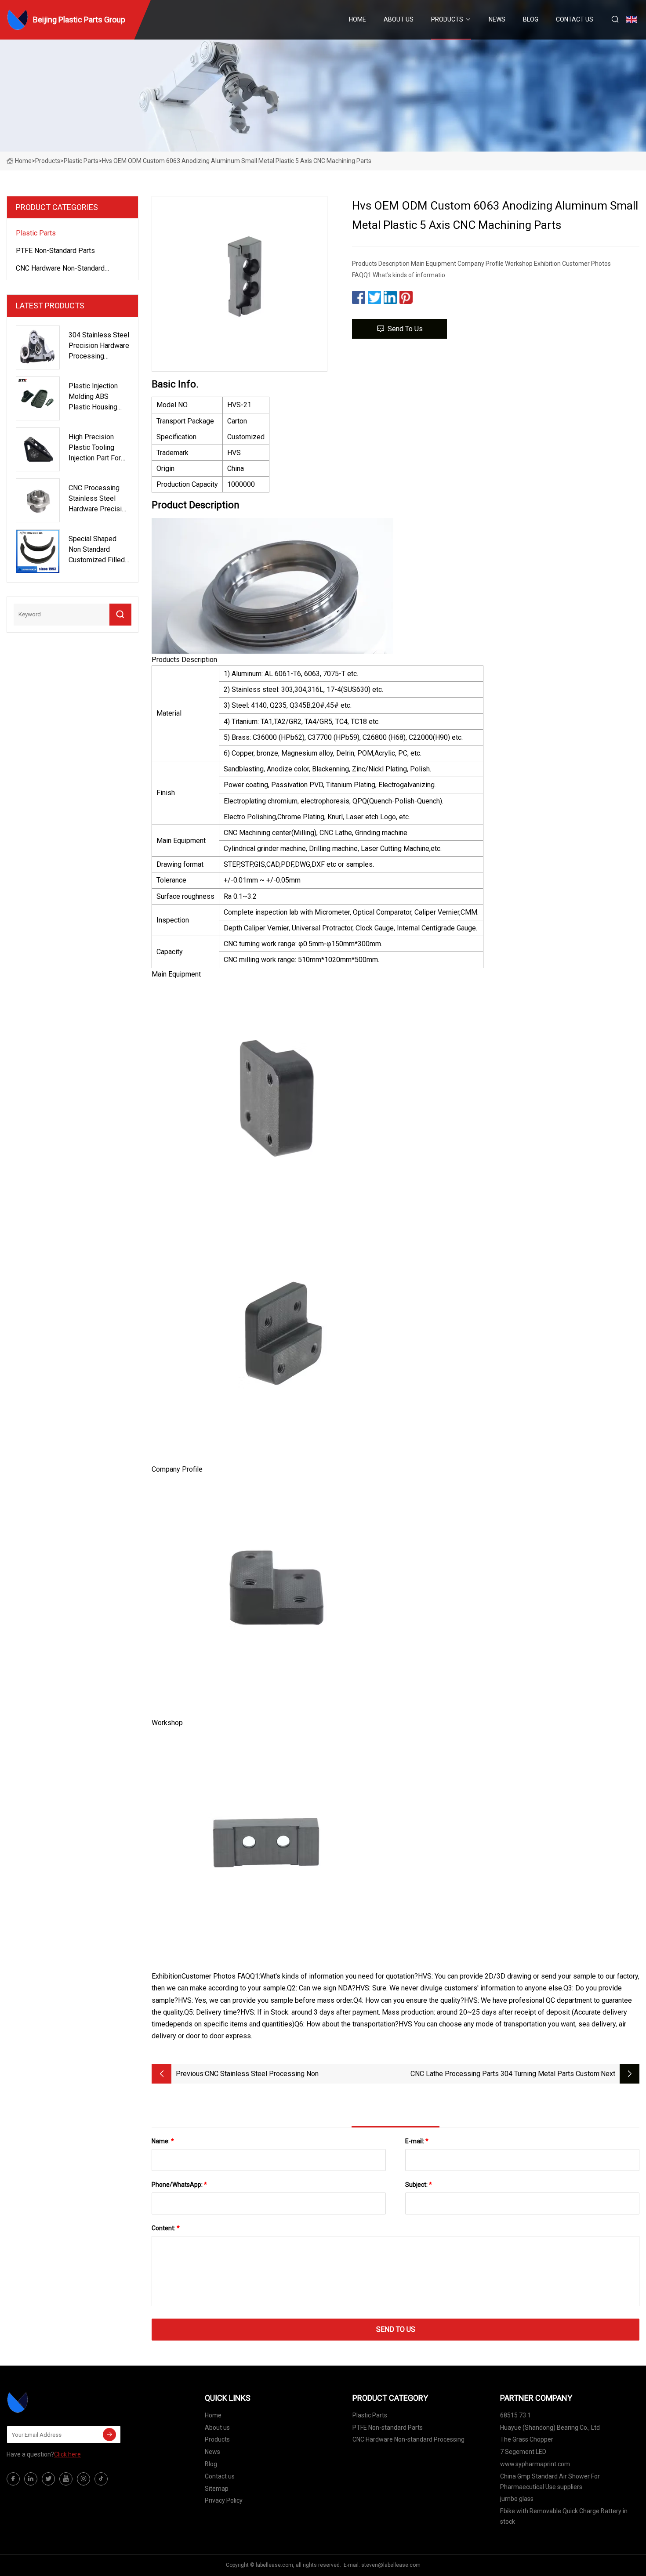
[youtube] (66, 2479)
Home (357, 19)
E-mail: (417, 2141)
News (497, 19)
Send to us (405, 329)
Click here (67, 2454)
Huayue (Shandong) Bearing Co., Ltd (550, 2428)
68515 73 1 (515, 2415)
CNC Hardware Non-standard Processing (60, 270)
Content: (166, 2228)
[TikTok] (101, 2479)
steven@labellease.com (391, 2565)
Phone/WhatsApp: (179, 2185)
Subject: (419, 2185)
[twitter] (48, 2479)
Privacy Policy (224, 2500)
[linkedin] (31, 2479)
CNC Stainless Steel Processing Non (262, 2074)
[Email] (109, 2435)
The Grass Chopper (527, 2439)
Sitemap (217, 2489)
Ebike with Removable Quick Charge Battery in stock (564, 2516)
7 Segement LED (523, 2452)
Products (447, 19)
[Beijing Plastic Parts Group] (51, 2402)
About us (399, 19)
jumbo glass (517, 2499)
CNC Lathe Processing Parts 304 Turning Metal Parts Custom (505, 2074)
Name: (163, 2141)
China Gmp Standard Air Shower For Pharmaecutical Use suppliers (550, 2482)
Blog (531, 19)
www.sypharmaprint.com (535, 2464)
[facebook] (13, 2479)
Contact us (575, 19)
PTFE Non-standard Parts (55, 251)
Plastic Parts (81, 161)
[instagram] (83, 2479)
